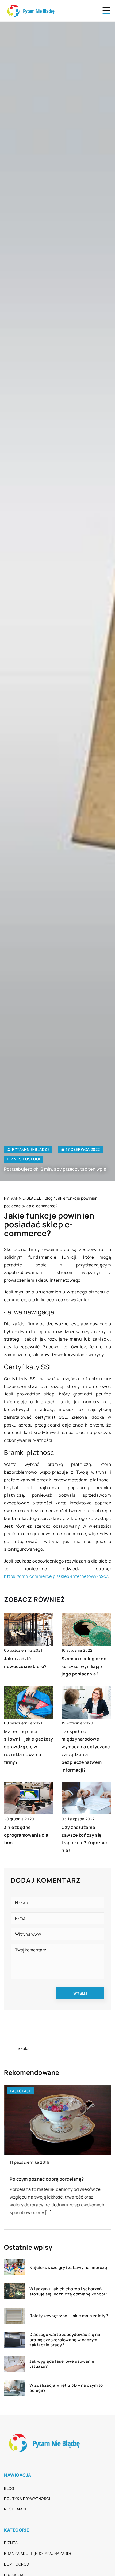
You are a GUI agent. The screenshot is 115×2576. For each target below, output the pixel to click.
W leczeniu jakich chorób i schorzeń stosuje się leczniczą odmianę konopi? (68, 2292)
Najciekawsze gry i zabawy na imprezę (68, 2268)
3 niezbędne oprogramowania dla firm (26, 1835)
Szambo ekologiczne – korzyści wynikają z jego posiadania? (86, 1666)
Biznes (11, 2543)
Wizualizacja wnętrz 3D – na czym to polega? (66, 2388)
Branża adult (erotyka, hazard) (38, 2553)
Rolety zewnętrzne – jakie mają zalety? (69, 2316)
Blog (9, 2488)
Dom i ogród (17, 2564)
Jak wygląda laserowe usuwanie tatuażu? (62, 2364)
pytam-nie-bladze (31, 1149)
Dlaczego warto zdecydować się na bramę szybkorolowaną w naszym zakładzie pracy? (65, 2340)
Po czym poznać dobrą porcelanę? (47, 2179)
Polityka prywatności (27, 2499)
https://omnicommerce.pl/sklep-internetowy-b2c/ (56, 1576)
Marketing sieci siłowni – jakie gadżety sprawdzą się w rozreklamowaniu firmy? (29, 1747)
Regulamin (15, 2509)
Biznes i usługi (24, 1159)
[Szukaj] (10, 2048)
